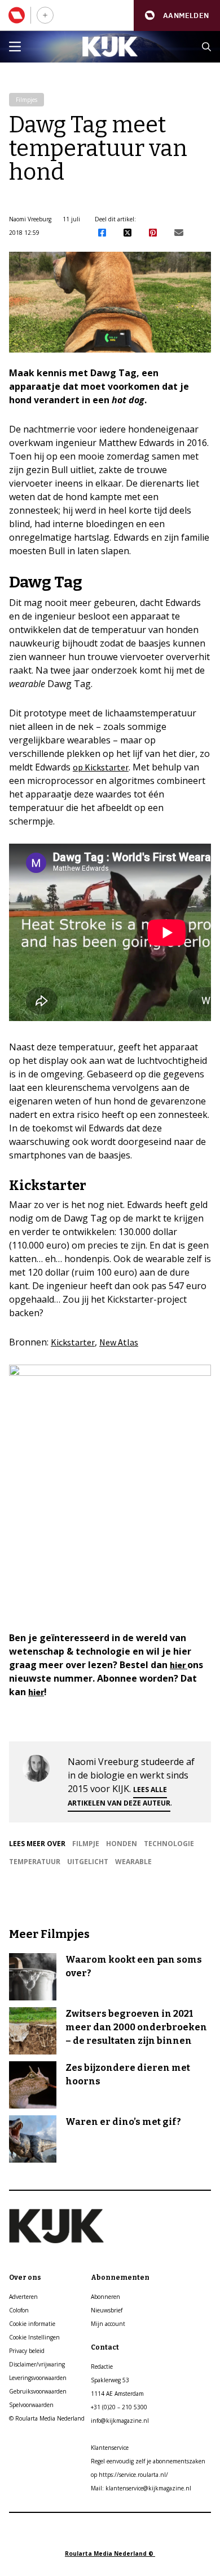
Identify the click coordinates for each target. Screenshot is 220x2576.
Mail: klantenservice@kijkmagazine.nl (141, 2488)
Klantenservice (110, 2448)
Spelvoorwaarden (31, 2405)
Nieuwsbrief (107, 2310)
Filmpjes (27, 100)
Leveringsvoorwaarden (38, 2378)
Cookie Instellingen (34, 2337)
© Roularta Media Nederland (47, 2418)
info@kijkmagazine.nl (120, 2421)
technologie (169, 1844)
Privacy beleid (27, 2351)
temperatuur (35, 1862)
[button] (177, 15)
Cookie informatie (32, 2324)
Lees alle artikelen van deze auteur (119, 1796)
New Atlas (119, 1342)
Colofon (19, 2310)
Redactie (102, 2366)
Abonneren (105, 2297)
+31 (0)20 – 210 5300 (119, 2407)
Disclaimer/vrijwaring (37, 2364)
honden (122, 1844)
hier (179, 1665)
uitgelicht (88, 1862)
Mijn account (108, 2324)
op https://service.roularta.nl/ (129, 2475)
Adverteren (23, 2297)
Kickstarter (73, 1342)
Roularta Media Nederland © (110, 2553)
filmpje (86, 1844)
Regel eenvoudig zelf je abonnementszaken (148, 2461)
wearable (133, 1862)
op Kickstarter (101, 767)
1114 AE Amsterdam (117, 2394)
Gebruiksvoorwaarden (38, 2391)
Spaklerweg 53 (110, 2380)
